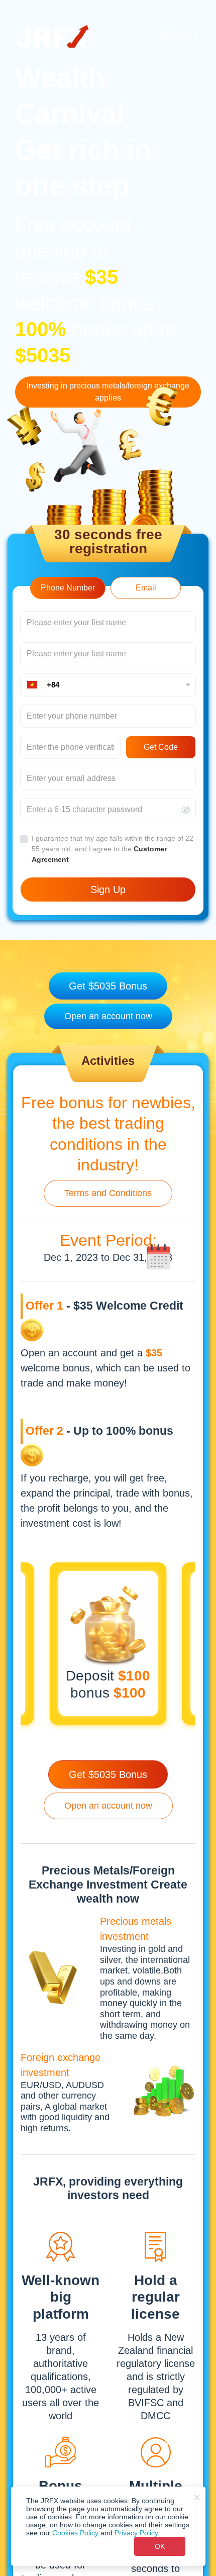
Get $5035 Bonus (108, 986)
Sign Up (108, 889)
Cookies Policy (75, 2533)
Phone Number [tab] (68, 588)
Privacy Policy (136, 2533)
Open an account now (108, 1016)
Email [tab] (146, 588)
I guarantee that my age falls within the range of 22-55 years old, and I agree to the (114, 849)
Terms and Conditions (108, 1193)
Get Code (161, 747)
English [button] (184, 34)
